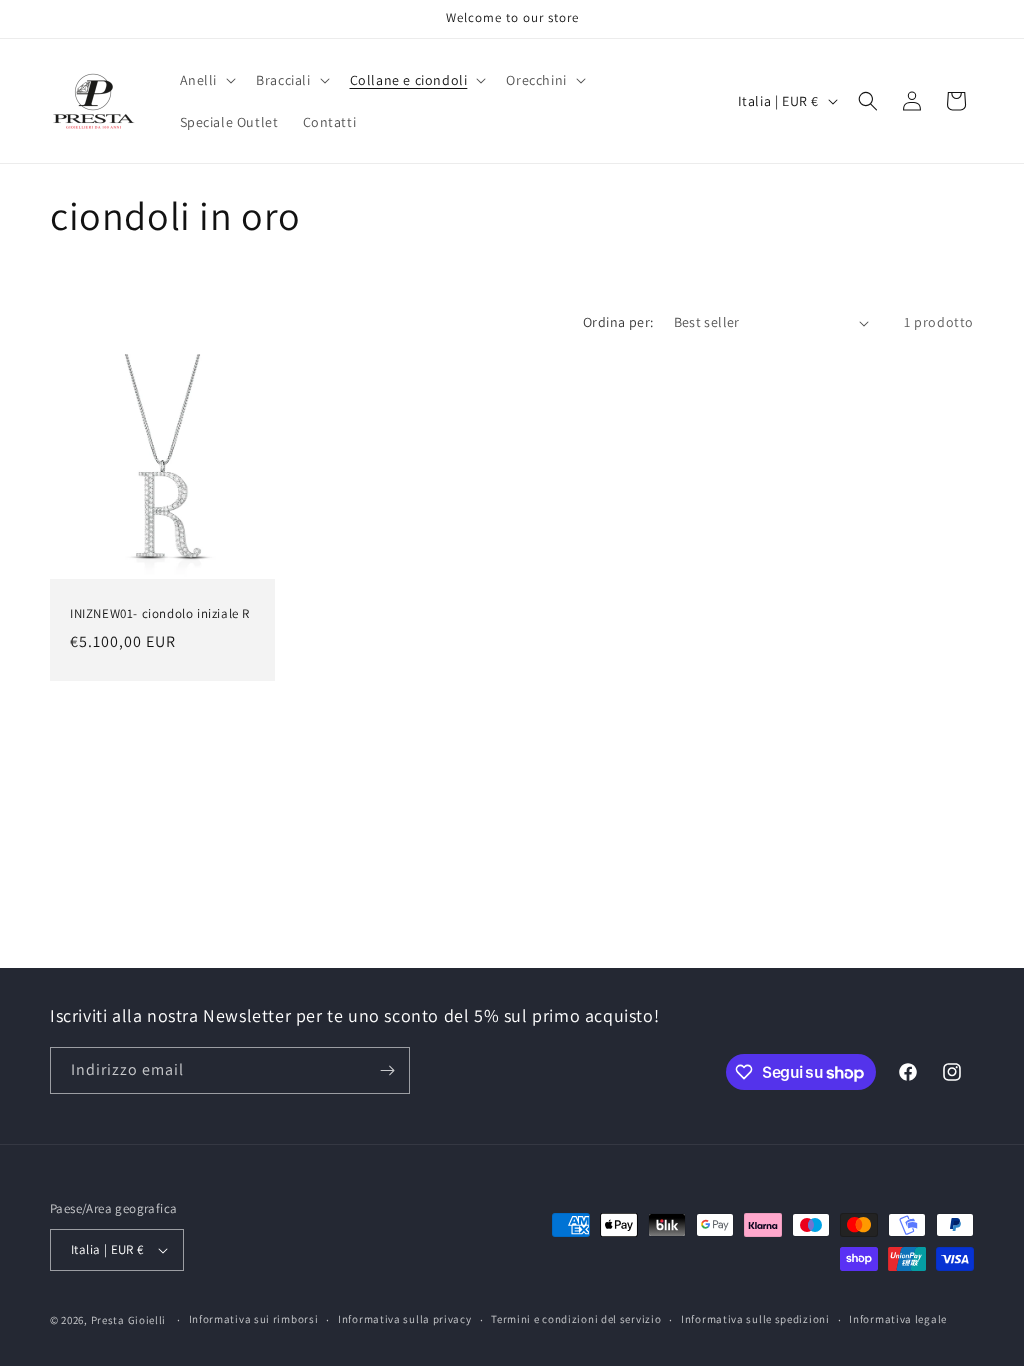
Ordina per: (618, 322)
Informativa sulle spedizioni (755, 1319)
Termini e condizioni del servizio (576, 1319)
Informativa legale (898, 1319)
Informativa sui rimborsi (254, 1319)
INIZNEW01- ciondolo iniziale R (160, 614)
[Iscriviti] (387, 1070)
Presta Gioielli (129, 1320)
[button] (206, 80)
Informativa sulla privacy (405, 1319)
